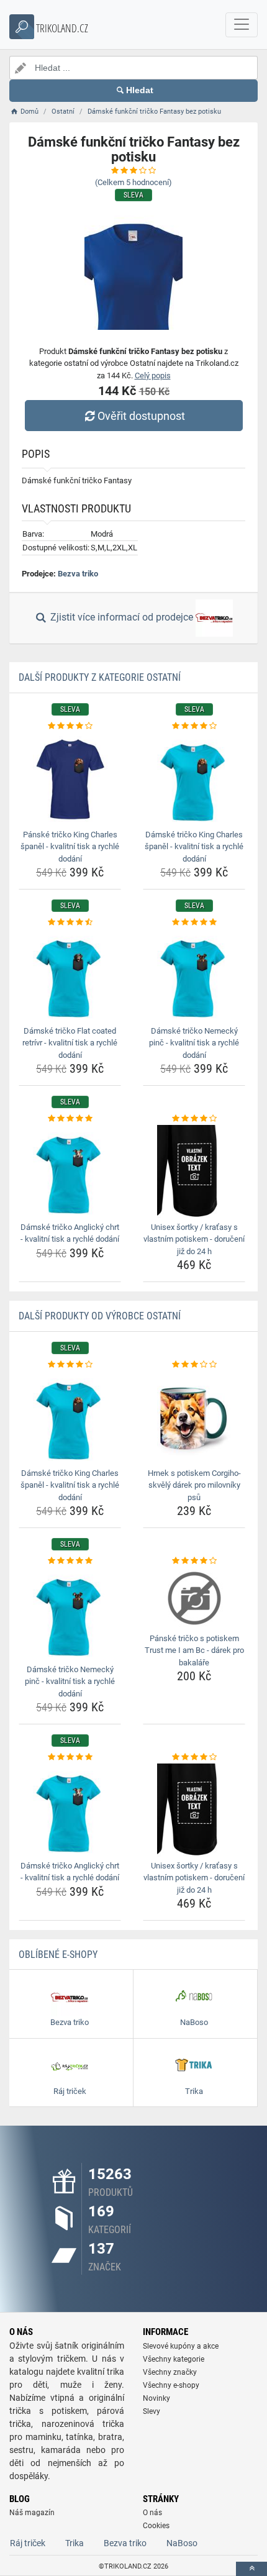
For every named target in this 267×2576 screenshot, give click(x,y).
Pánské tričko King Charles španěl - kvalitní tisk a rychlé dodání (70, 847)
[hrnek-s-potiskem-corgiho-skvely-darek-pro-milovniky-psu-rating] (194, 1365)
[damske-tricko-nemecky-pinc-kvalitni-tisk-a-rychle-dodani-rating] (194, 922)
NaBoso (182, 2543)
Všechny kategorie (174, 2359)
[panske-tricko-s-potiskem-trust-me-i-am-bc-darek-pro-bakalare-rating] (194, 1561)
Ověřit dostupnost (141, 416)
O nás (152, 2513)
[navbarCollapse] (242, 25)
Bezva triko (78, 574)
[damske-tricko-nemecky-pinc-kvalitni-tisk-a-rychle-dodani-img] (194, 975)
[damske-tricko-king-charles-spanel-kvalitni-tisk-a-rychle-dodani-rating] (194, 726)
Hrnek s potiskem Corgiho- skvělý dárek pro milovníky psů (194, 1485)
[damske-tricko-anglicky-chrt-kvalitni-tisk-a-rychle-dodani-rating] (70, 1119)
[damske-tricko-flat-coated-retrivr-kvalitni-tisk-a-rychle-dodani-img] (70, 975)
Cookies (156, 2526)
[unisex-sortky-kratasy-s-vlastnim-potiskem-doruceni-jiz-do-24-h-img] (194, 1172)
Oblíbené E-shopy (58, 1955)
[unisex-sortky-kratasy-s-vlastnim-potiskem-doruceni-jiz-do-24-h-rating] (194, 1119)
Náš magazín (32, 2513)
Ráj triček (28, 2543)
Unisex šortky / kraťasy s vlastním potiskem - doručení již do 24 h (194, 1239)
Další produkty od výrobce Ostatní (100, 1316)
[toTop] (251, 2569)
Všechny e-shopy (171, 2385)
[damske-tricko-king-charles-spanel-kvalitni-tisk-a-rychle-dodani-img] (194, 779)
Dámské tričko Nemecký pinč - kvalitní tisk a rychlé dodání (194, 1043)
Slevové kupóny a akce (181, 2346)
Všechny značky (170, 2372)
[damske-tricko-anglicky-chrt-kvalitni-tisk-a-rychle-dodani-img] (70, 1172)
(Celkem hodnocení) (133, 182)
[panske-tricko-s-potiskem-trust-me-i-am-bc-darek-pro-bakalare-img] (194, 1598)
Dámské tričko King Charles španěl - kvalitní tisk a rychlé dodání (194, 847)
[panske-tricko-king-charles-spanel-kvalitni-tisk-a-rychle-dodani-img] (70, 779)
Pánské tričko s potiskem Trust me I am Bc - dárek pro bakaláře (194, 1650)
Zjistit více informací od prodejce (122, 618)
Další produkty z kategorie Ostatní (100, 677)
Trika (75, 2543)
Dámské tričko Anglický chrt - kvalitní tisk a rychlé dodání (70, 1233)
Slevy (152, 2411)
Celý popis (153, 375)
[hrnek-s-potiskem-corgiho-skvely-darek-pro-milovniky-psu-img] (194, 1418)
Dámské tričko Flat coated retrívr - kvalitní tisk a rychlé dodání (70, 1043)
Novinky (156, 2398)
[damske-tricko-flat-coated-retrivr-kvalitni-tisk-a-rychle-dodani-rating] (70, 922)
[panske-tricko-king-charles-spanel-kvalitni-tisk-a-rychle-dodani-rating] (70, 726)
